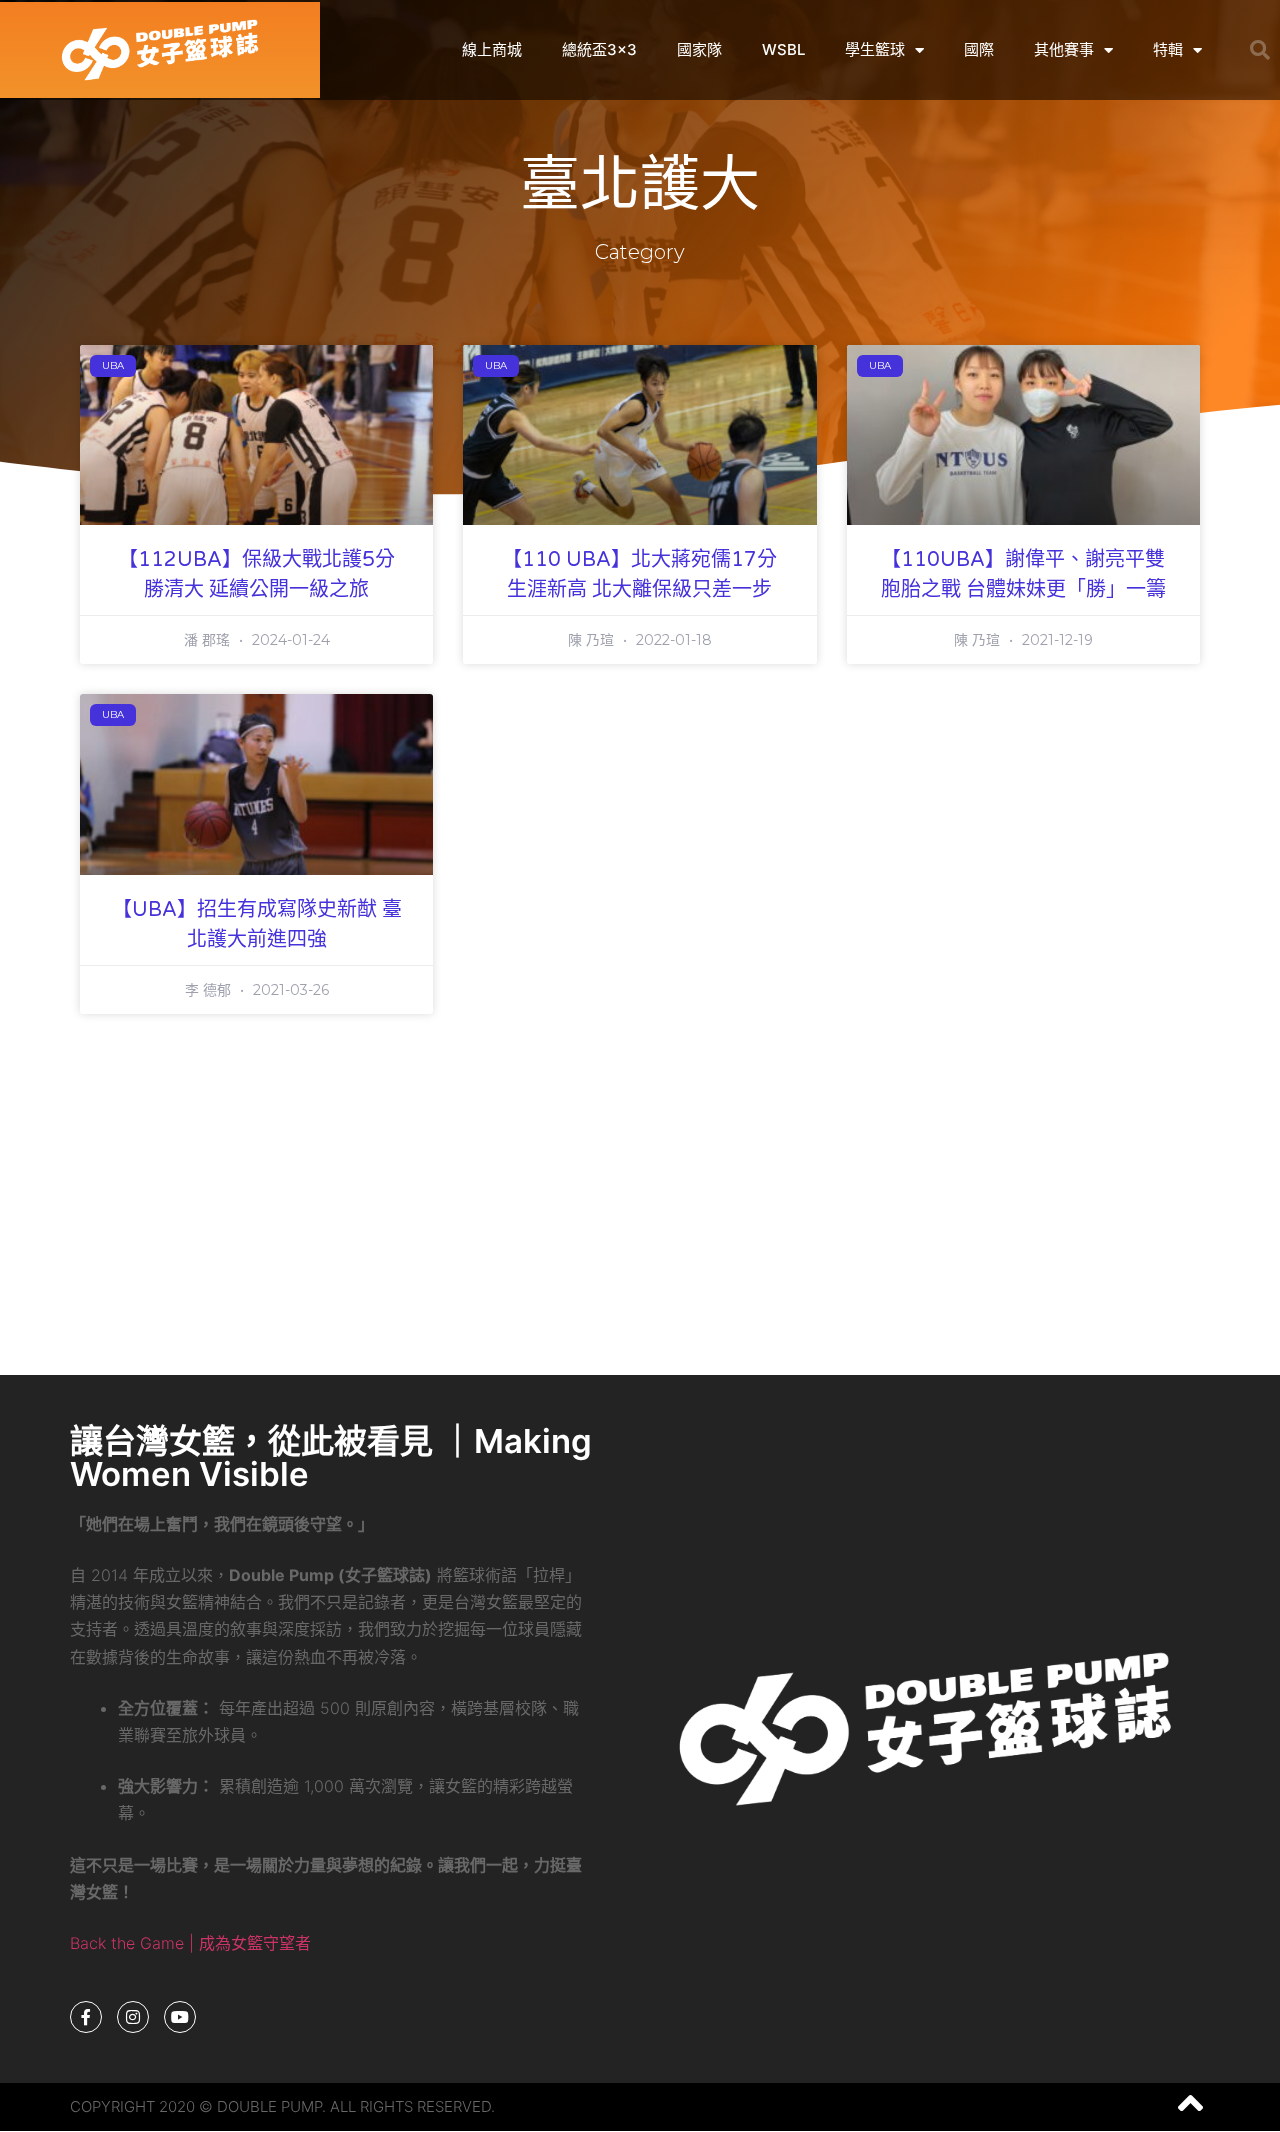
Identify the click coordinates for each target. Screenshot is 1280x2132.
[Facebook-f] (86, 2017)
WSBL (783, 49)
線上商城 (492, 49)
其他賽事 (1064, 49)
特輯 (1168, 49)
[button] (1260, 50)
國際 (979, 49)
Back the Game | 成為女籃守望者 (190, 1943)
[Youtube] (180, 2017)
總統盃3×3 (599, 49)
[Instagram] (133, 2017)
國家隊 (699, 49)
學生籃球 (875, 49)
